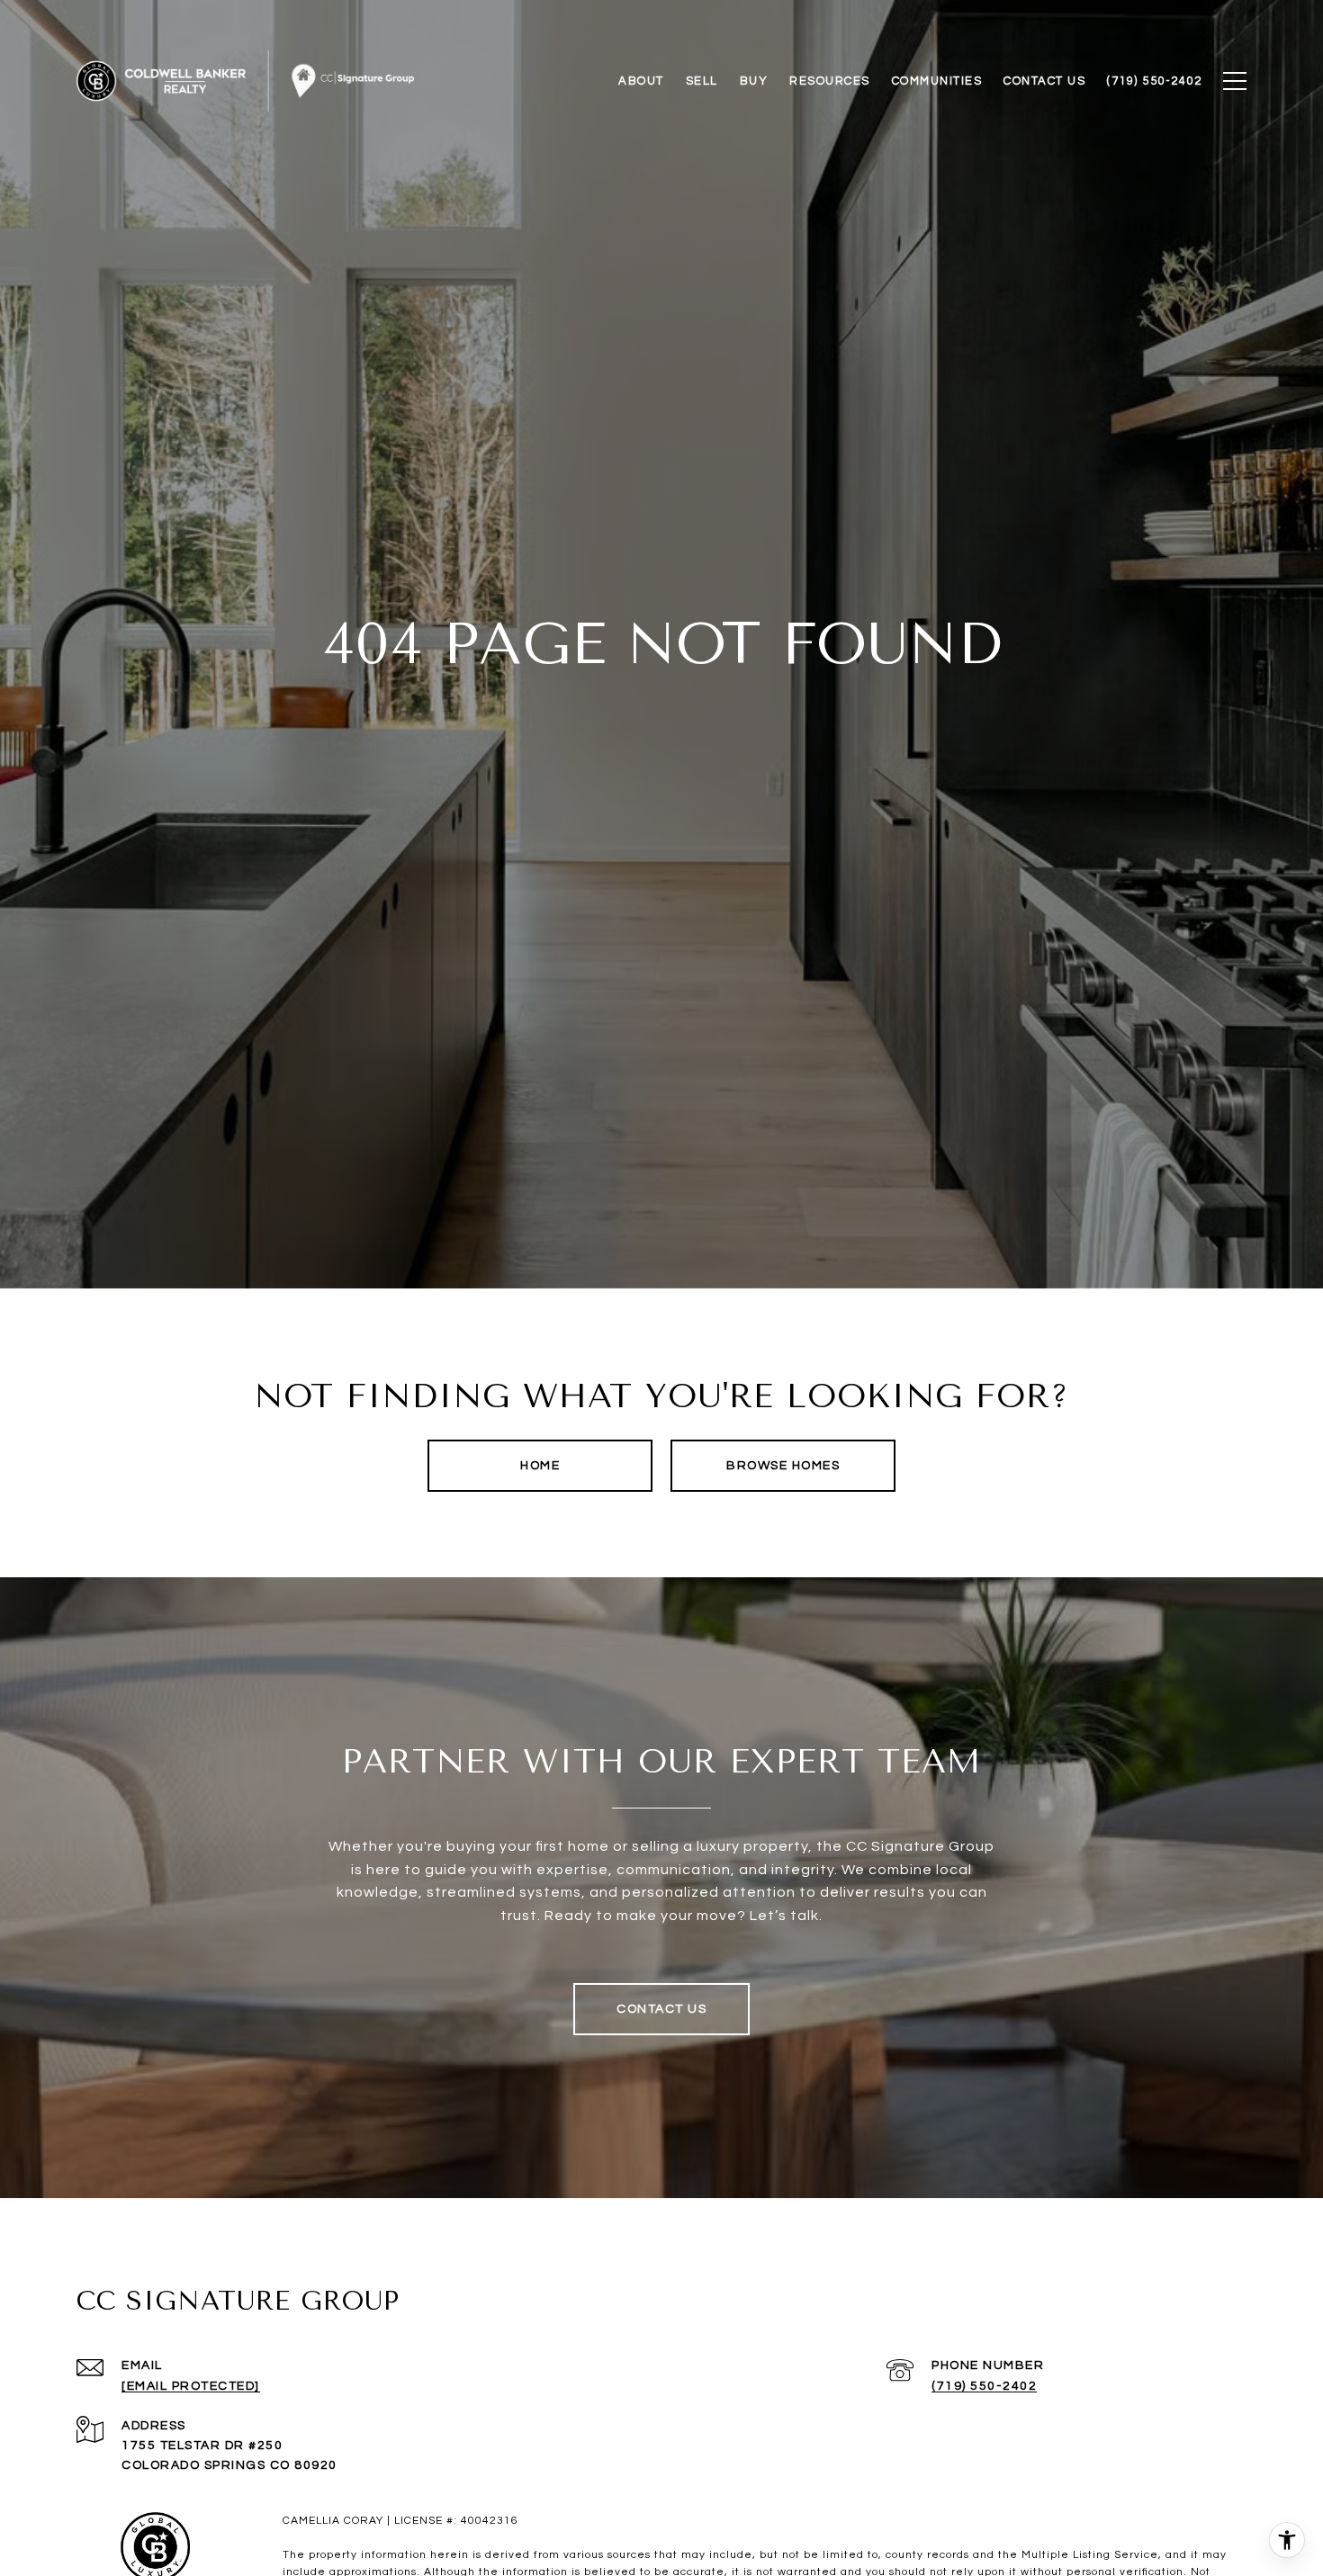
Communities (937, 81)
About (641, 81)
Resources (830, 81)
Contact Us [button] (661, 2009)
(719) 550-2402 (984, 2386)
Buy (754, 81)
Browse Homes (783, 1466)
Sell (702, 81)
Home (540, 1466)
